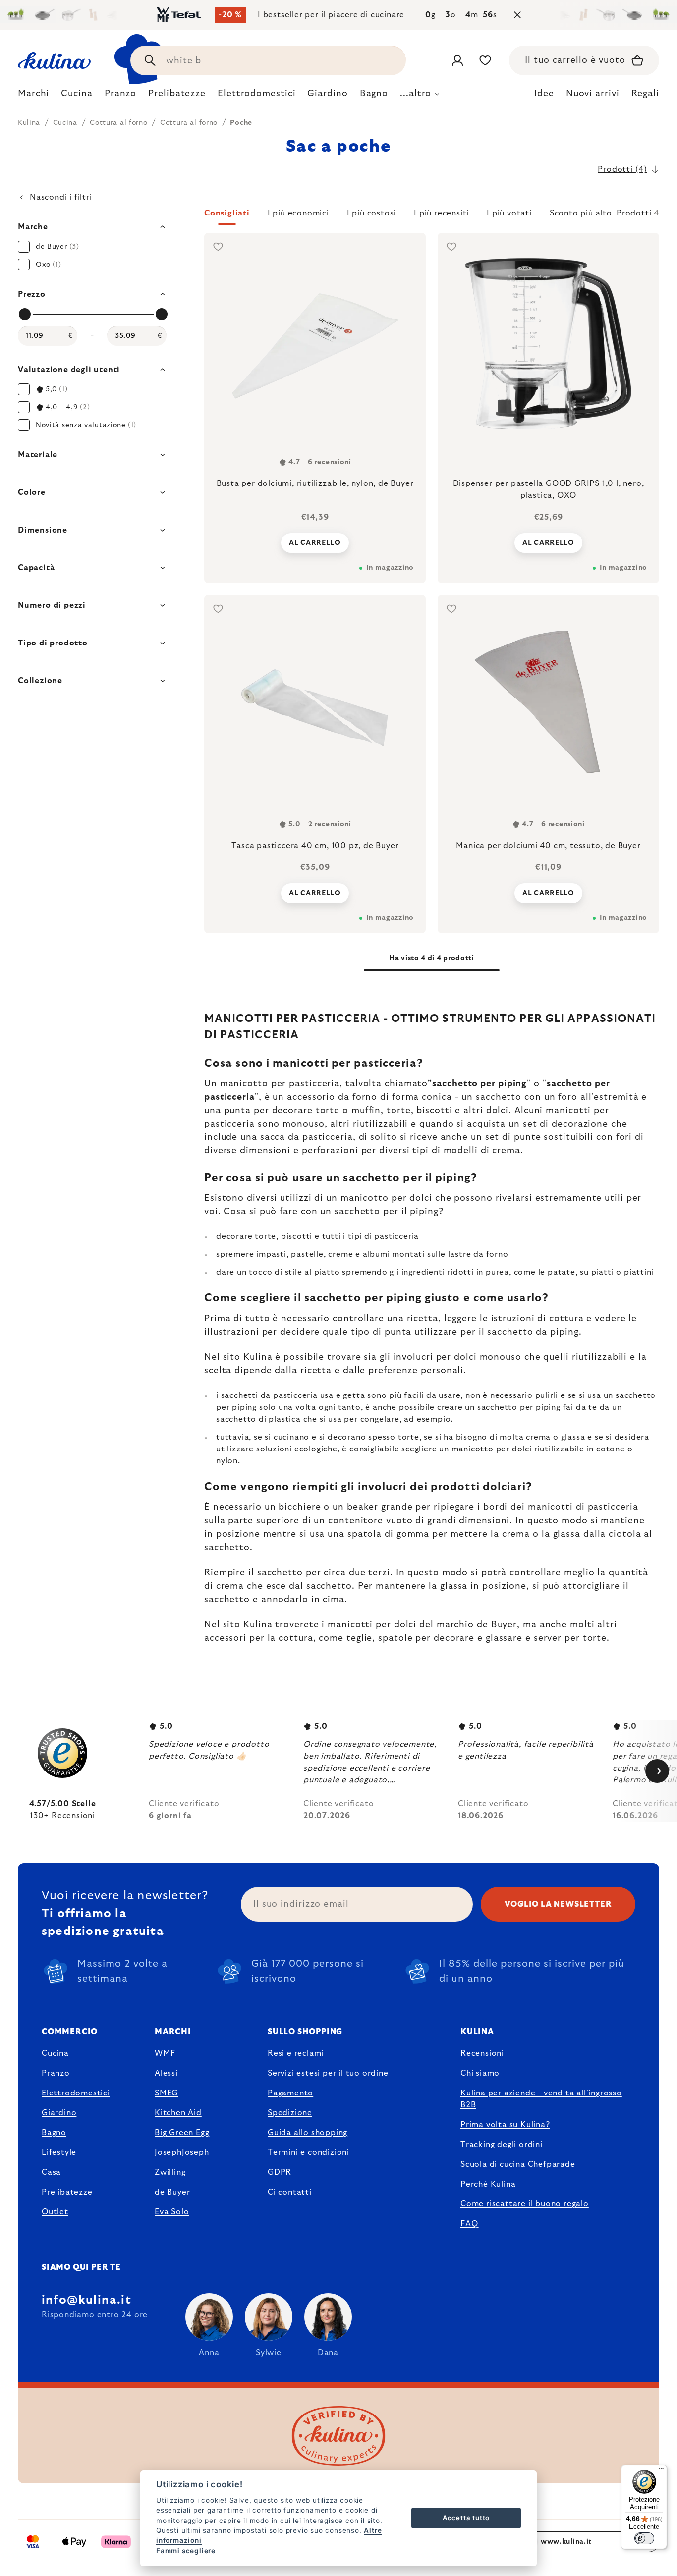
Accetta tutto (466, 2518)
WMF (165, 2053)
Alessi (166, 2073)
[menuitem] (33, 96)
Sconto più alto (581, 213)
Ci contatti (290, 2192)
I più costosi (371, 213)
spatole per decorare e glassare (450, 1638)
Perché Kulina (488, 2184)
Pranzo (56, 2073)
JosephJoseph (182, 2152)
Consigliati (227, 213)
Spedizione (290, 2113)
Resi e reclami (296, 2053)
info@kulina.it (86, 2300)
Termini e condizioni (309, 2152)
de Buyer (172, 2192)
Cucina (55, 2053)
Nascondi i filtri (61, 197)
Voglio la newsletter (558, 1904)
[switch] (644, 2538)
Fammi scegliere (186, 2551)
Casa (51, 2172)
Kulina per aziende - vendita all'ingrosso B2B (541, 2099)
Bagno (54, 2133)
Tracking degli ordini (502, 2145)
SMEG (166, 2093)
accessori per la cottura (259, 1638)
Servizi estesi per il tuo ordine (328, 2073)
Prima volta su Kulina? (505, 2125)
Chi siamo (480, 2073)
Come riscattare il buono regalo (525, 2204)
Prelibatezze (67, 2192)
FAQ (469, 2224)
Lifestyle (59, 2152)
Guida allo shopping (308, 2133)
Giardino (59, 2113)
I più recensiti (441, 213)
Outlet (55, 2212)
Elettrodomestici (76, 2093)
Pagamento (290, 2093)
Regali (645, 94)
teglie (359, 1638)
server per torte (570, 1638)
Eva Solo (172, 2212)
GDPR (280, 2172)
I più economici (298, 213)
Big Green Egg (182, 2133)
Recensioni (482, 2053)
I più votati (509, 213)
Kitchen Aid (178, 2113)
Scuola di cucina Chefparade (518, 2164)
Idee (544, 94)
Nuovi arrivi (593, 94)
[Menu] (661, 2470)
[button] (432, 216)
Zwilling (170, 2172)
